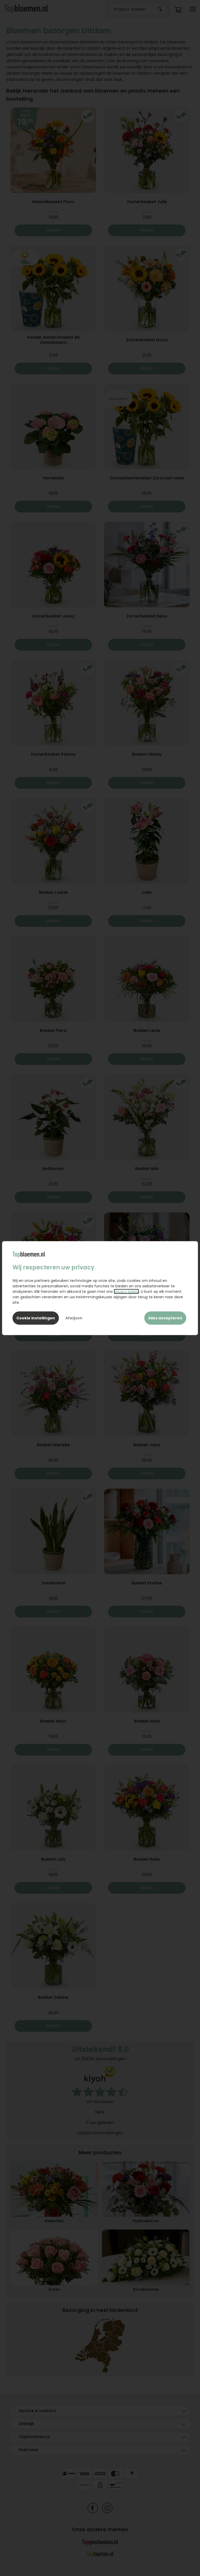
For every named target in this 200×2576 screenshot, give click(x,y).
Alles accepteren (165, 1318)
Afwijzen (74, 1318)
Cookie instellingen (36, 1318)
